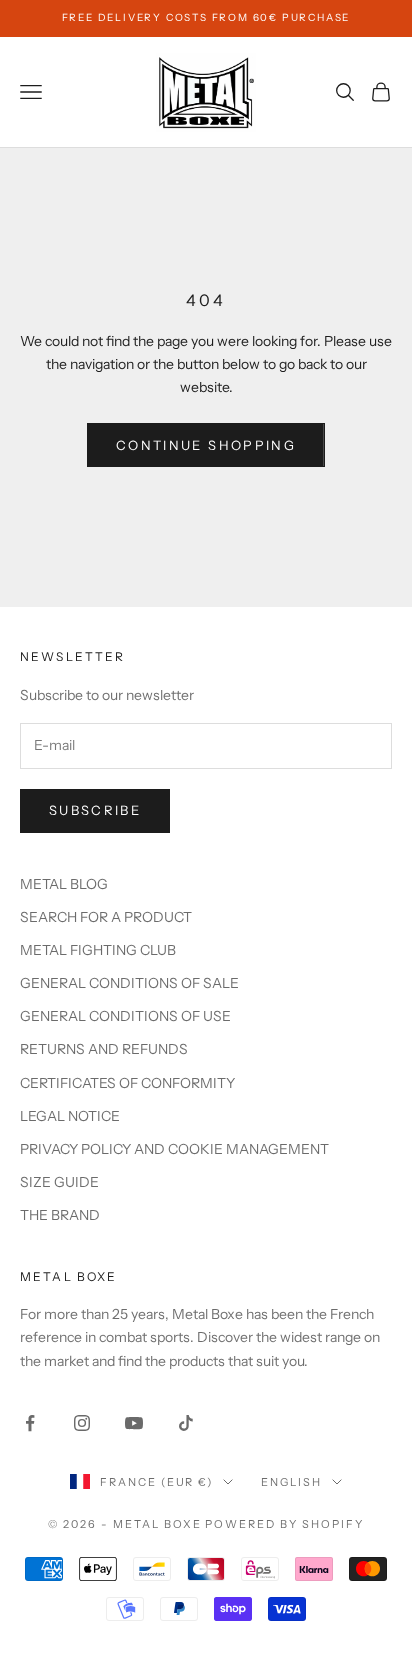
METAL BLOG (64, 884)
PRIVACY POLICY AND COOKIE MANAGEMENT (174, 1149)
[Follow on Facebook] (30, 1423)
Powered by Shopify (284, 1524)
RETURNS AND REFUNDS (104, 1049)
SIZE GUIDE (59, 1182)
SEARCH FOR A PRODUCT (106, 917)
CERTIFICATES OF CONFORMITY (127, 1083)
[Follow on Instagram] (82, 1423)
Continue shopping (206, 445)
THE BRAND (60, 1215)
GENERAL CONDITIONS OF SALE (129, 983)
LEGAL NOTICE (70, 1116)
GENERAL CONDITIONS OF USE (125, 1016)
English (291, 1482)
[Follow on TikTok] (186, 1423)
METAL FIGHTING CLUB (98, 950)
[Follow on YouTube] (134, 1423)
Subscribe (95, 810)
